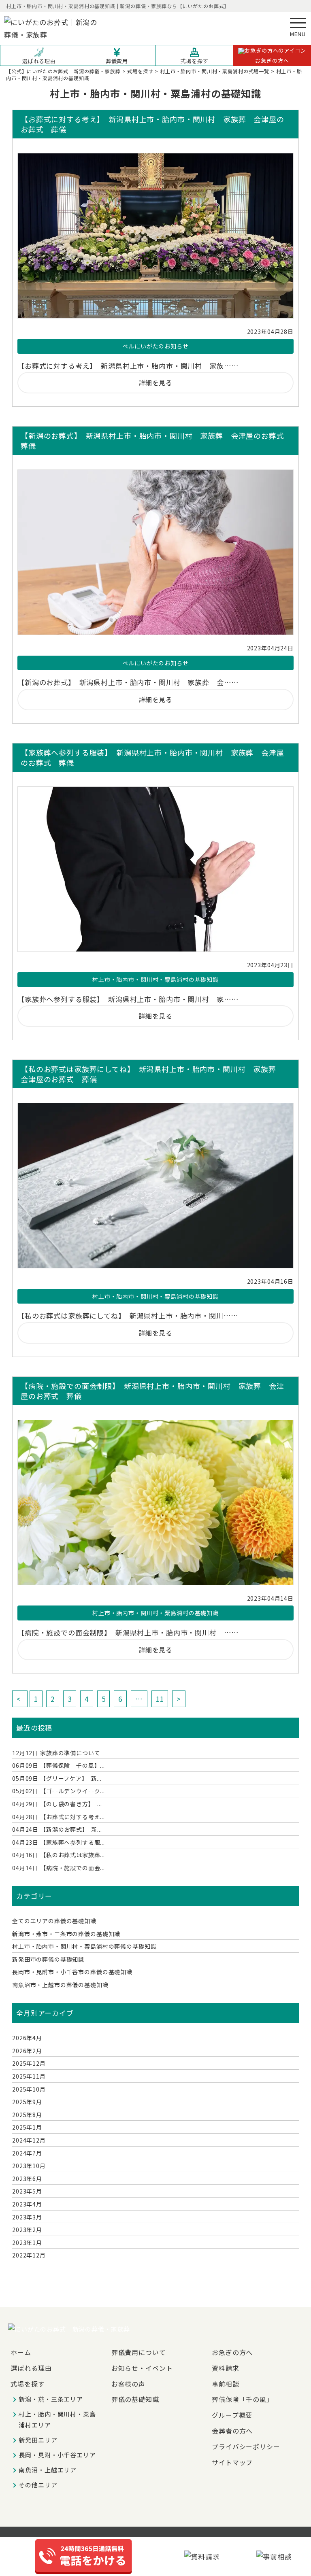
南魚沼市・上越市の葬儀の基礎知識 (60, 1985)
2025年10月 (29, 2089)
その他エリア (38, 2485)
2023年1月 (27, 2243)
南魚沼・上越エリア (48, 2470)
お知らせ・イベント (142, 2368)
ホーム (21, 2352)
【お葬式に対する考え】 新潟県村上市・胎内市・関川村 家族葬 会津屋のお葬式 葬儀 (152, 124)
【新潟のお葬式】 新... (57, 1829)
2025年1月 (27, 2127)
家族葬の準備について (56, 1753)
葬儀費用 (117, 61)
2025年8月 (27, 2115)
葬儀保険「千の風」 (243, 2399)
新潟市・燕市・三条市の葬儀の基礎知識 (66, 1934)
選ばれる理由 (39, 61)
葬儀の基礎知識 (135, 2399)
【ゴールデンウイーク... (59, 1791)
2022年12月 (29, 2255)
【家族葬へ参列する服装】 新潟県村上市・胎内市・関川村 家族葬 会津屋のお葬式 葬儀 (152, 758)
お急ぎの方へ (272, 61)
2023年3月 (27, 2217)
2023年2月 (27, 2230)
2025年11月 (29, 2076)
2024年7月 (27, 2153)
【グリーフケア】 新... (57, 1778)
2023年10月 (29, 2166)
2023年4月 (27, 2204)
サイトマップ (232, 2462)
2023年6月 (27, 2179)
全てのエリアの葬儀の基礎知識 (54, 1921)
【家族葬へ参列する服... (59, 1842)
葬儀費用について (139, 2352)
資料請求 (225, 2368)
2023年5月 (27, 2191)
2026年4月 (27, 2038)
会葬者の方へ (232, 2431)
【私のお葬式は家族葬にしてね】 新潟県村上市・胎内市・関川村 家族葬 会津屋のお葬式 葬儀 (152, 1074)
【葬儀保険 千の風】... (59, 1765)
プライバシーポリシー (246, 2446)
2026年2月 (27, 2051)
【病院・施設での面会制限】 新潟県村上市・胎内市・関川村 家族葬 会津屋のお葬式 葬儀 (152, 1391)
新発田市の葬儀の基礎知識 (48, 1959)
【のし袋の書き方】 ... (57, 1804)
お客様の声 (128, 2384)
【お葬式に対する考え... (59, 1817)
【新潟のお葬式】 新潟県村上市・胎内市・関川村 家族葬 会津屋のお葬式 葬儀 (155, 441)
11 (160, 1699)
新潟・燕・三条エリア (51, 2399)
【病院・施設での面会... (59, 1868)
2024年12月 (29, 2140)
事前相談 (225, 2384)
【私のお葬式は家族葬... (59, 1855)
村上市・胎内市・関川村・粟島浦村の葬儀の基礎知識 (84, 1946)
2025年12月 (29, 2063)
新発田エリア (38, 2440)
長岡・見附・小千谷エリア (57, 2455)
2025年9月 (27, 2102)
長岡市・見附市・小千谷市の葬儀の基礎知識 (72, 1972)
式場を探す (194, 61)
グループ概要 (232, 2415)
